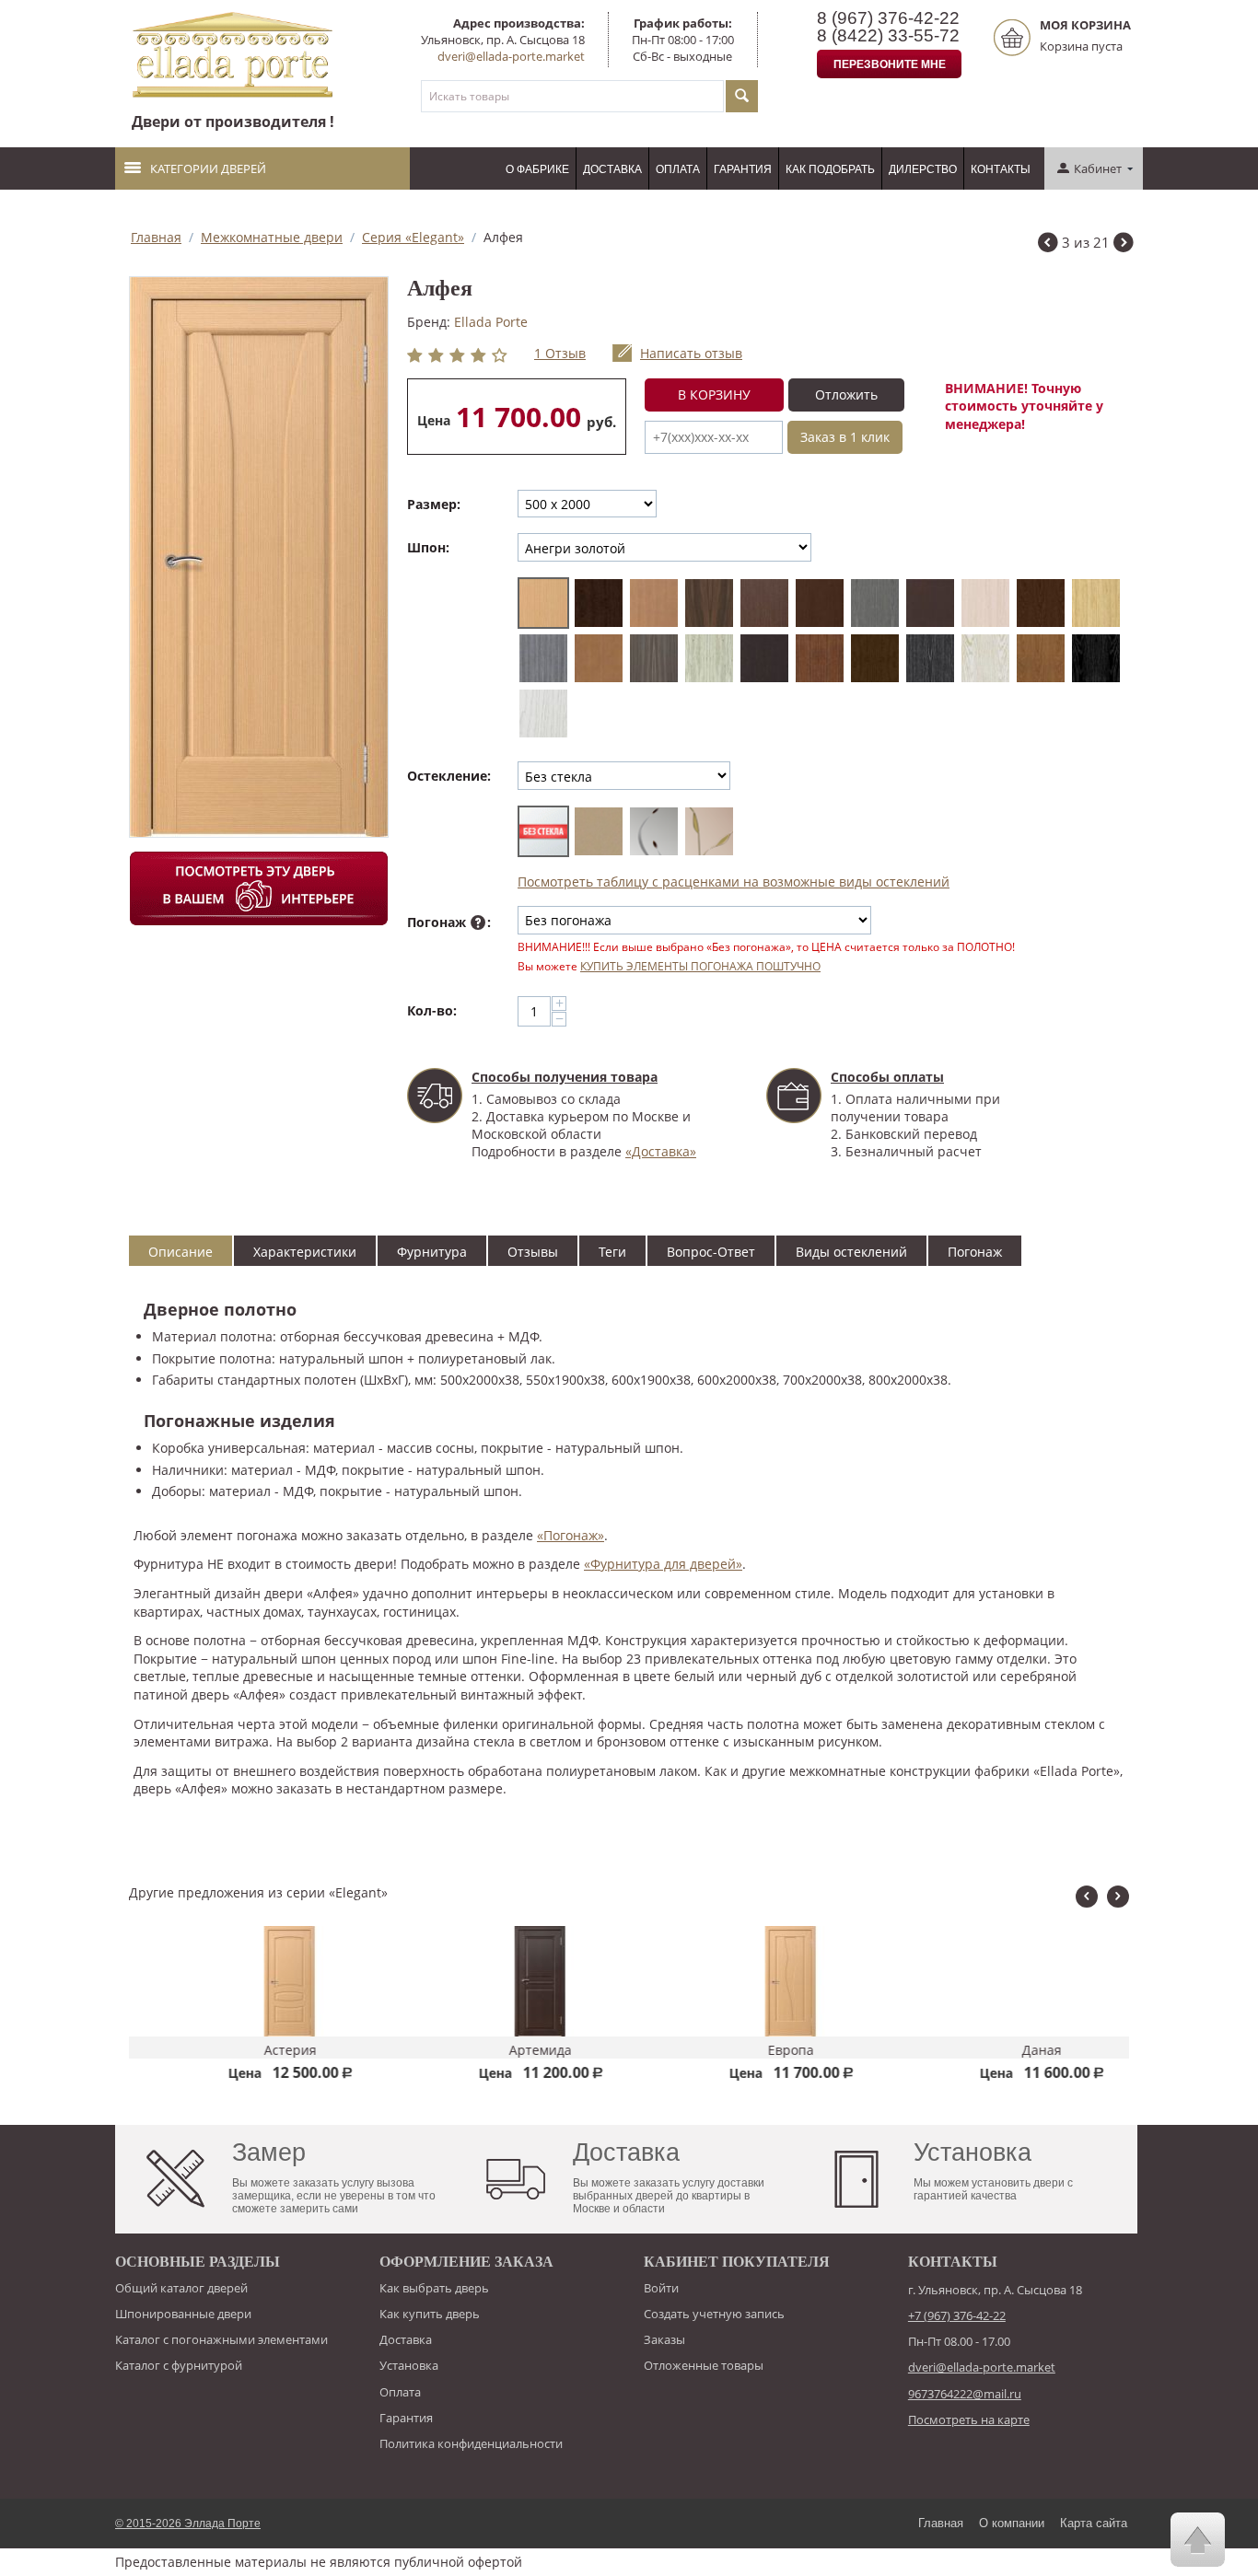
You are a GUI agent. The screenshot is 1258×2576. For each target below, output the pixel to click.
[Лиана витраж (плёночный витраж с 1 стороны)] (709, 831)
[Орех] (820, 658)
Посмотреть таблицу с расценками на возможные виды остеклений (734, 882)
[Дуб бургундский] (1041, 603)
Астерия (255, 2050)
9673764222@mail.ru (965, 2394)
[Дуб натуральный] (1041, 658)
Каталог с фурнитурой (179, 2365)
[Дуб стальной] (543, 658)
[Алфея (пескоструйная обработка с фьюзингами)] (654, 831)
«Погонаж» (571, 1535)
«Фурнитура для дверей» (663, 1564)
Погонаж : (449, 922)
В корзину (714, 395)
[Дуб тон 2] (599, 658)
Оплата (678, 169)
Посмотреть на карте (969, 2419)
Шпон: (428, 547)
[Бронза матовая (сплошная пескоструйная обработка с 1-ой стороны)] (599, 831)
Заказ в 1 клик (845, 437)
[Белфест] (875, 603)
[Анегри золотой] (543, 603)
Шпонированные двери (183, 2314)
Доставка (612, 169)
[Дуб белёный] (985, 603)
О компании (1012, 2523)
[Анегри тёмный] (820, 603)
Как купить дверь (430, 2314)
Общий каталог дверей (181, 2288)
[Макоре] (764, 658)
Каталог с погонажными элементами (221, 2339)
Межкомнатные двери (272, 237)
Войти (661, 2288)
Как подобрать (830, 169)
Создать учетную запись (714, 2314)
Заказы (664, 2339)
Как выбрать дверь (434, 2288)
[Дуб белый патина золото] (985, 658)
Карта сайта (1094, 2523)
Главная (156, 237)
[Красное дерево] (599, 603)
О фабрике (537, 169)
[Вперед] (1124, 244)
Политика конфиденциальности (471, 2443)
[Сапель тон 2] (875, 658)
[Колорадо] (654, 658)
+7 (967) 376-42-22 (957, 2315)
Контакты (1001, 169)
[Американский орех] (709, 603)
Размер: (434, 504)
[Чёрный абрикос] (930, 658)
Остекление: (449, 776)
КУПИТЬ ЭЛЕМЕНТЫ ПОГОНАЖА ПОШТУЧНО (700, 966)
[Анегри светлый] (654, 603)
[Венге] (930, 603)
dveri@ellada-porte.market (511, 56)
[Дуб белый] (543, 714)
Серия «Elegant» (413, 237)
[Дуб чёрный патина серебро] (1096, 658)
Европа (755, 2050)
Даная (1006, 2050)
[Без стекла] (543, 831)
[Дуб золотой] (1096, 603)
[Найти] (742, 96)
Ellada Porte (491, 322)
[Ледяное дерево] (709, 658)
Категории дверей (208, 168)
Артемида (505, 2050)
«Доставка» (661, 1151)
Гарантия (743, 169)
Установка (409, 2365)
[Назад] (1048, 244)
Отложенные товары (704, 2365)
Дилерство (923, 169)
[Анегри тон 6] (764, 603)
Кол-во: (432, 1010)
